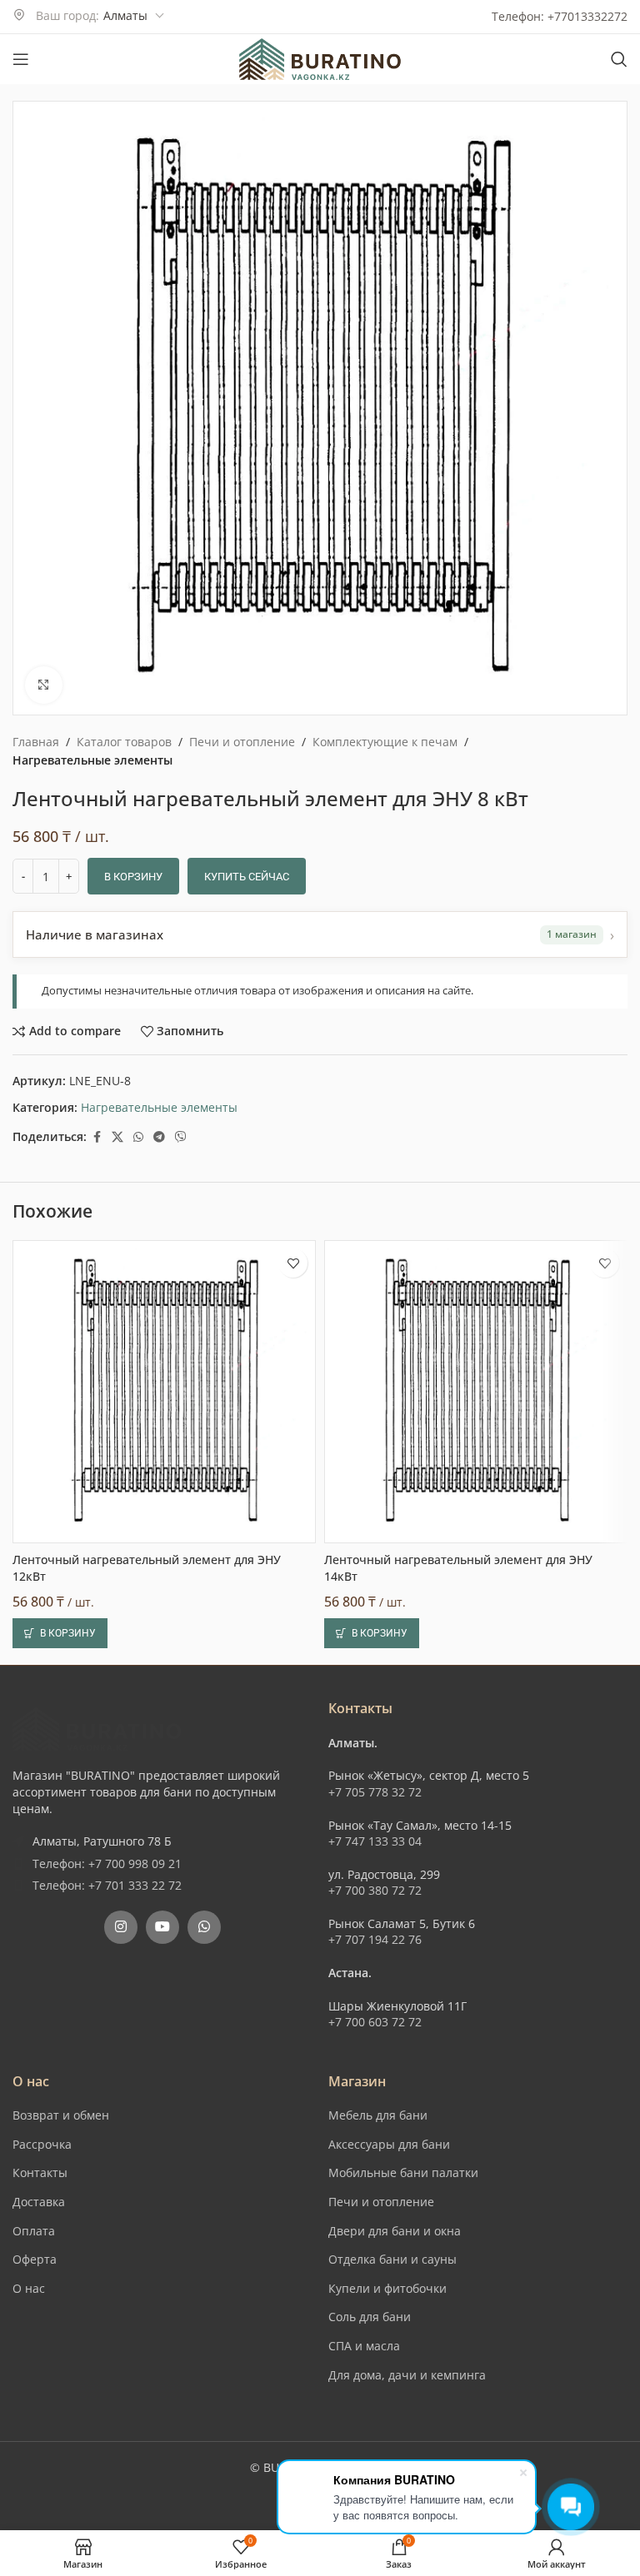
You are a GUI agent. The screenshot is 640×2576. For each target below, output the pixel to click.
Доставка (39, 2202)
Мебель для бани (378, 2115)
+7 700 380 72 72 (375, 1890)
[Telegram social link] (159, 1137)
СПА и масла (364, 2346)
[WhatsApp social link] (138, 1137)
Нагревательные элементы (92, 760)
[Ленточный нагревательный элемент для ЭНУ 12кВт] (164, 1392)
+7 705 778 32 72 (375, 1792)
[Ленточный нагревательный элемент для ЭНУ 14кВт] (476, 1392)
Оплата (34, 2231)
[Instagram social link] (121, 1927)
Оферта (35, 2259)
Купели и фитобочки (387, 2288)
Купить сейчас (247, 877)
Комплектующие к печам (385, 742)
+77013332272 (587, 16)
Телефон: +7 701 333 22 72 (107, 1885)
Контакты (40, 2172)
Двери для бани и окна (395, 2231)
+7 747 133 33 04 (375, 1841)
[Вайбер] (181, 1137)
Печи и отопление (242, 742)
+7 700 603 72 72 (375, 2022)
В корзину (133, 877)
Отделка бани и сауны (392, 2259)
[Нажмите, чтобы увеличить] (44, 685)
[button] (60, 1633)
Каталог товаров (124, 742)
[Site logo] (320, 58)
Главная (36, 742)
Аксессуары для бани (389, 2144)
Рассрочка (42, 2144)
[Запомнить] (293, 1263)
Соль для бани (370, 2317)
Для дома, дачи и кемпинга (407, 2375)
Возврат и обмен (61, 2115)
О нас (29, 2288)
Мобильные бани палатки (403, 2172)
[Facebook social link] (97, 1137)
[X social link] (117, 1137)
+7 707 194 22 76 (375, 1939)
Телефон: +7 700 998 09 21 (107, 1863)
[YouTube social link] (162, 1927)
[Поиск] (619, 59)
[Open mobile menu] (21, 59)
